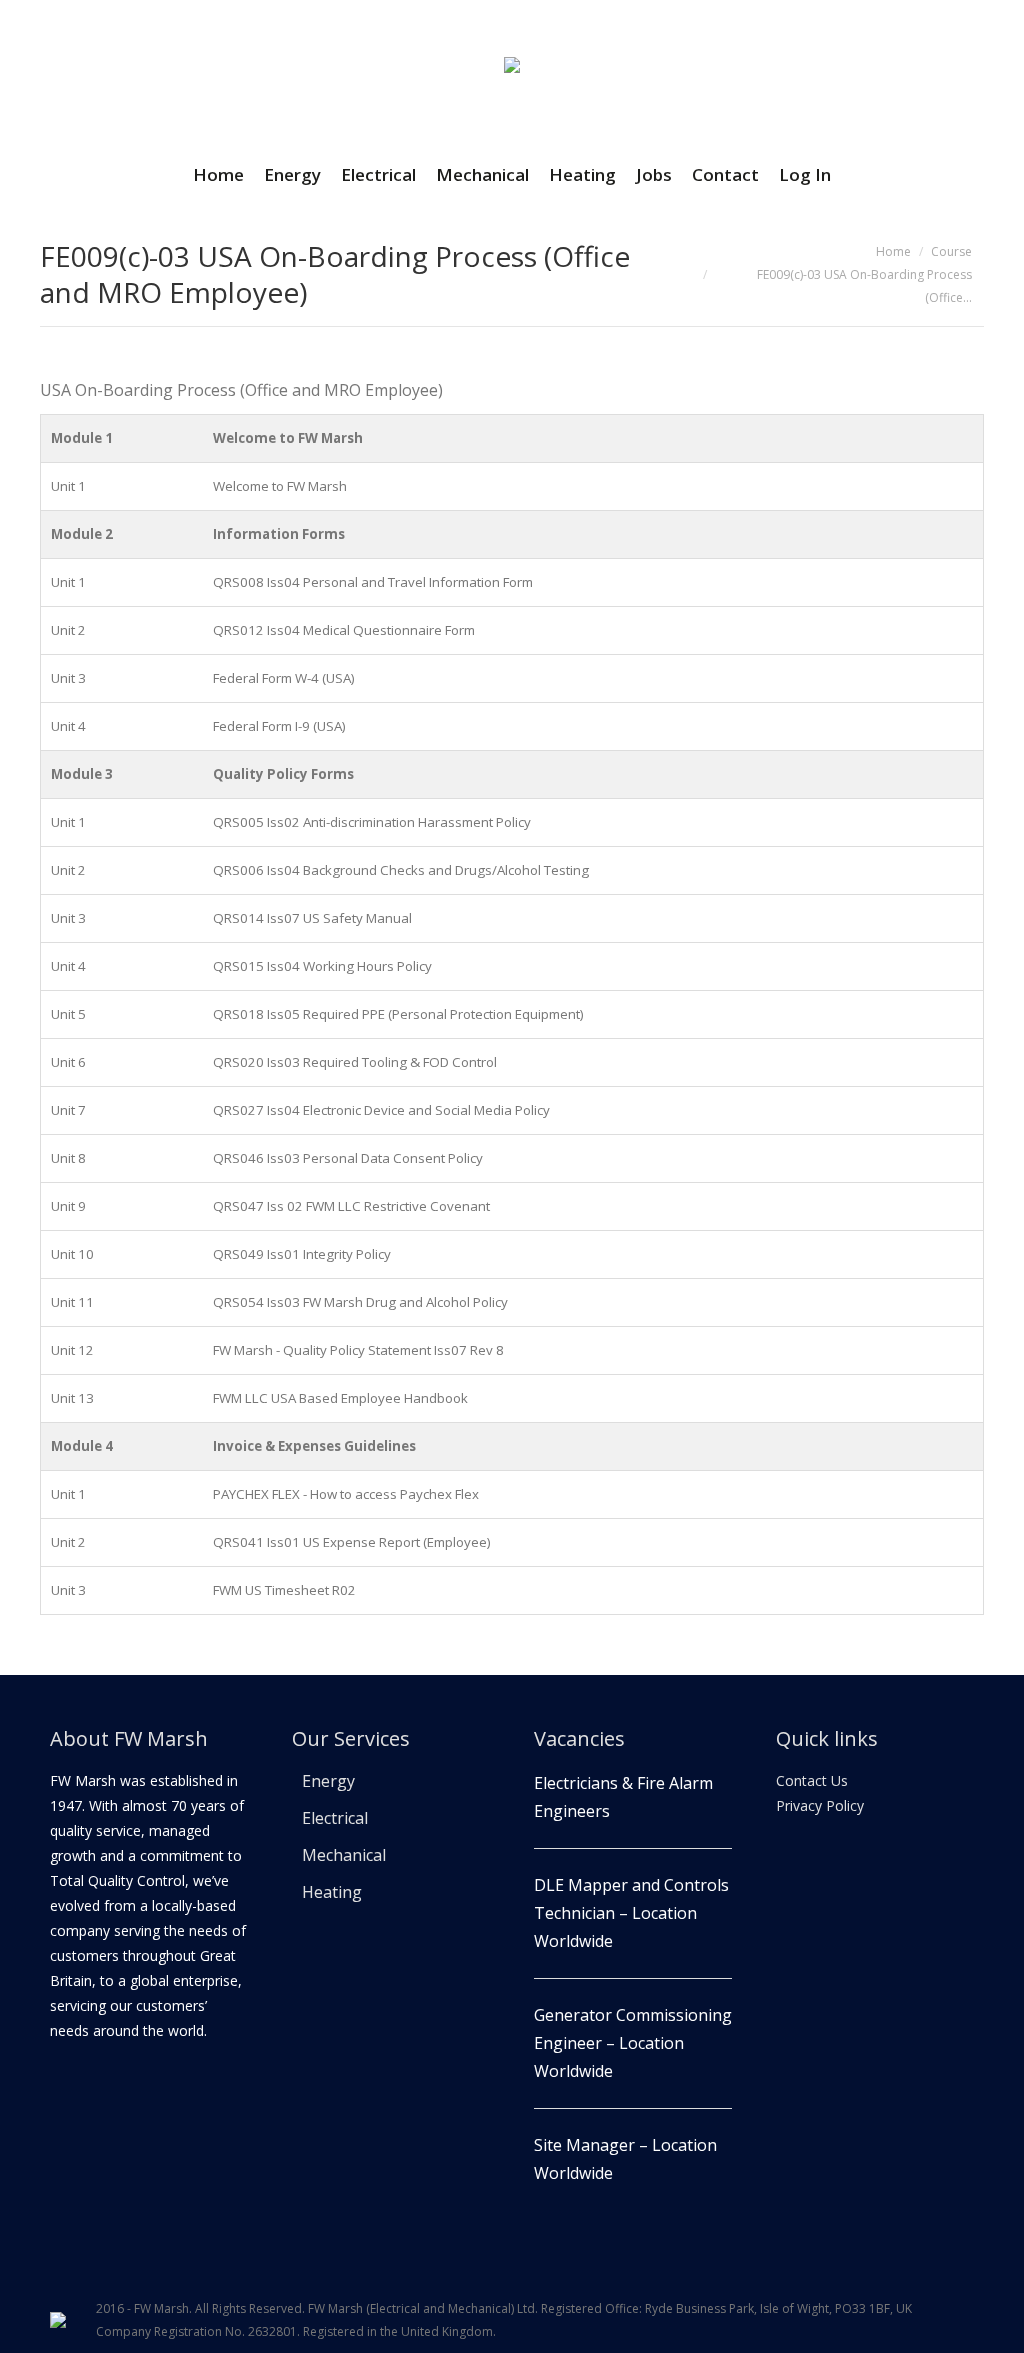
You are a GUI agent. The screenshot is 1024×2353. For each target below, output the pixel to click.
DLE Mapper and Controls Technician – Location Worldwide (631, 1913)
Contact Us (812, 1780)
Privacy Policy (820, 1805)
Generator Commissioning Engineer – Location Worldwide (633, 2043)
